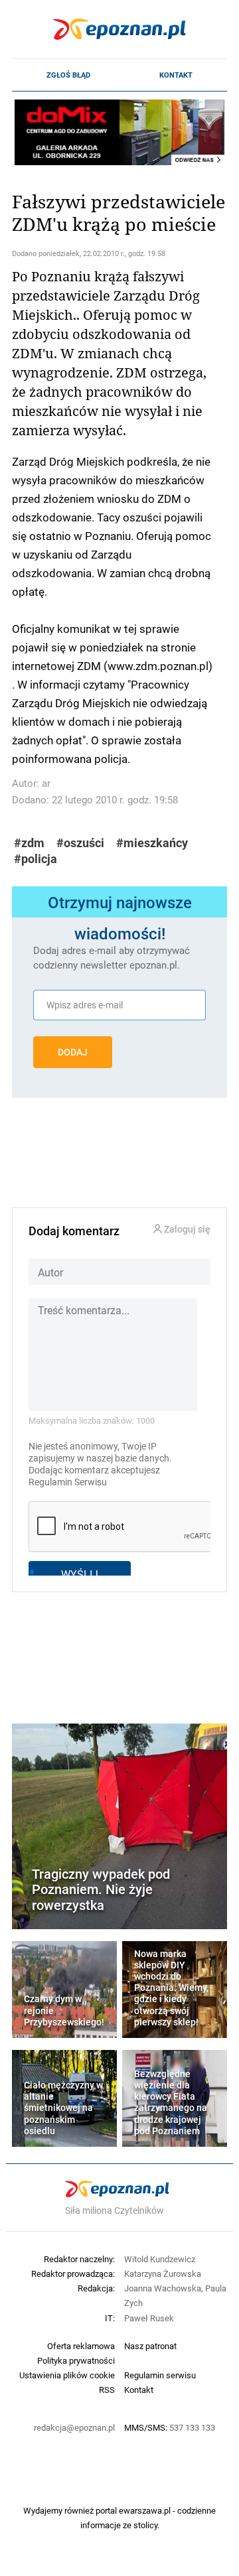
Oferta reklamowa (81, 2346)
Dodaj (73, 1052)
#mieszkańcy (152, 843)
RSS (107, 2390)
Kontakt (176, 75)
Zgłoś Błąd (68, 75)
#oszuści (80, 843)
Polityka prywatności (76, 2360)
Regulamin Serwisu (68, 1482)
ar (46, 783)
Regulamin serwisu (160, 2375)
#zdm (29, 843)
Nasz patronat (150, 2346)
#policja (36, 859)
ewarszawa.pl (145, 2510)
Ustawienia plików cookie (67, 2375)
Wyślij (80, 1574)
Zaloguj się (186, 1230)
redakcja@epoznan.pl (74, 2427)
